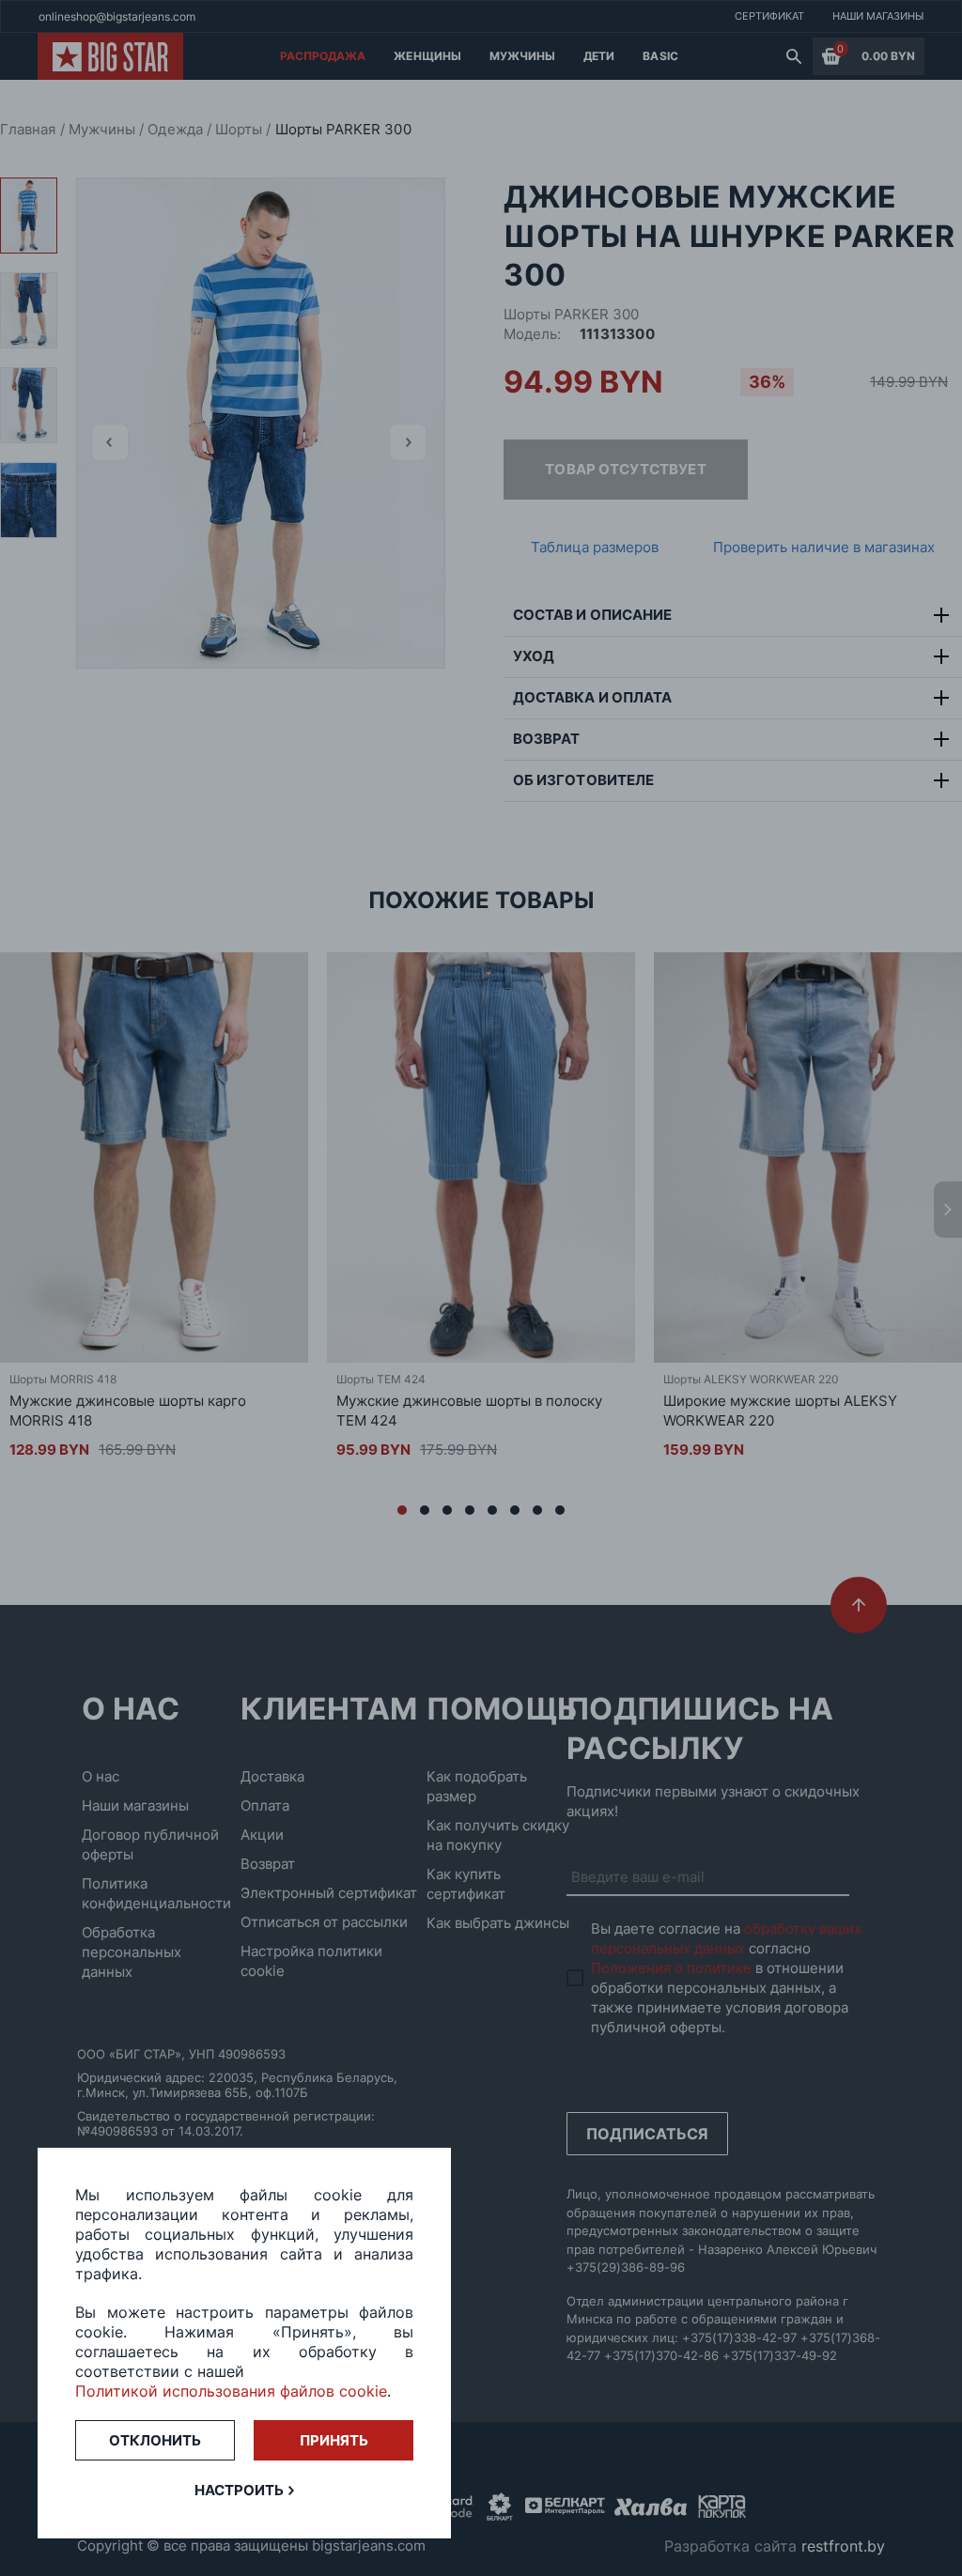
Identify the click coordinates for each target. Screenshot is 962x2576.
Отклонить (155, 2440)
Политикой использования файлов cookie (231, 2391)
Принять (334, 2440)
